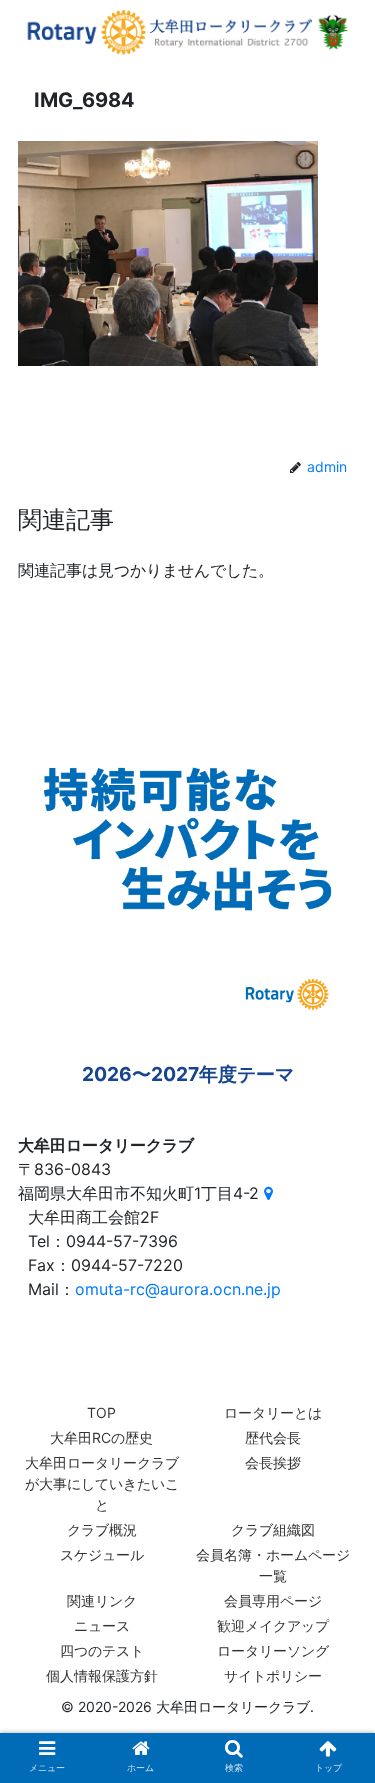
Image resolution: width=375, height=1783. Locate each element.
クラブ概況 (102, 1529)
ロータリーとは (273, 1412)
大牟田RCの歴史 (101, 1437)
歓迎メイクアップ (273, 1625)
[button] (335, 1688)
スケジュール (102, 1554)
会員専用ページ (273, 1600)
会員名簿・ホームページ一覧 (273, 1565)
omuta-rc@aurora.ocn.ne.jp (178, 1289)
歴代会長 (273, 1437)
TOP (101, 1412)
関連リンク (102, 1600)
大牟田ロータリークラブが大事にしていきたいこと (102, 1483)
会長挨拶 (273, 1462)
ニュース (102, 1625)
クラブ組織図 (273, 1529)
